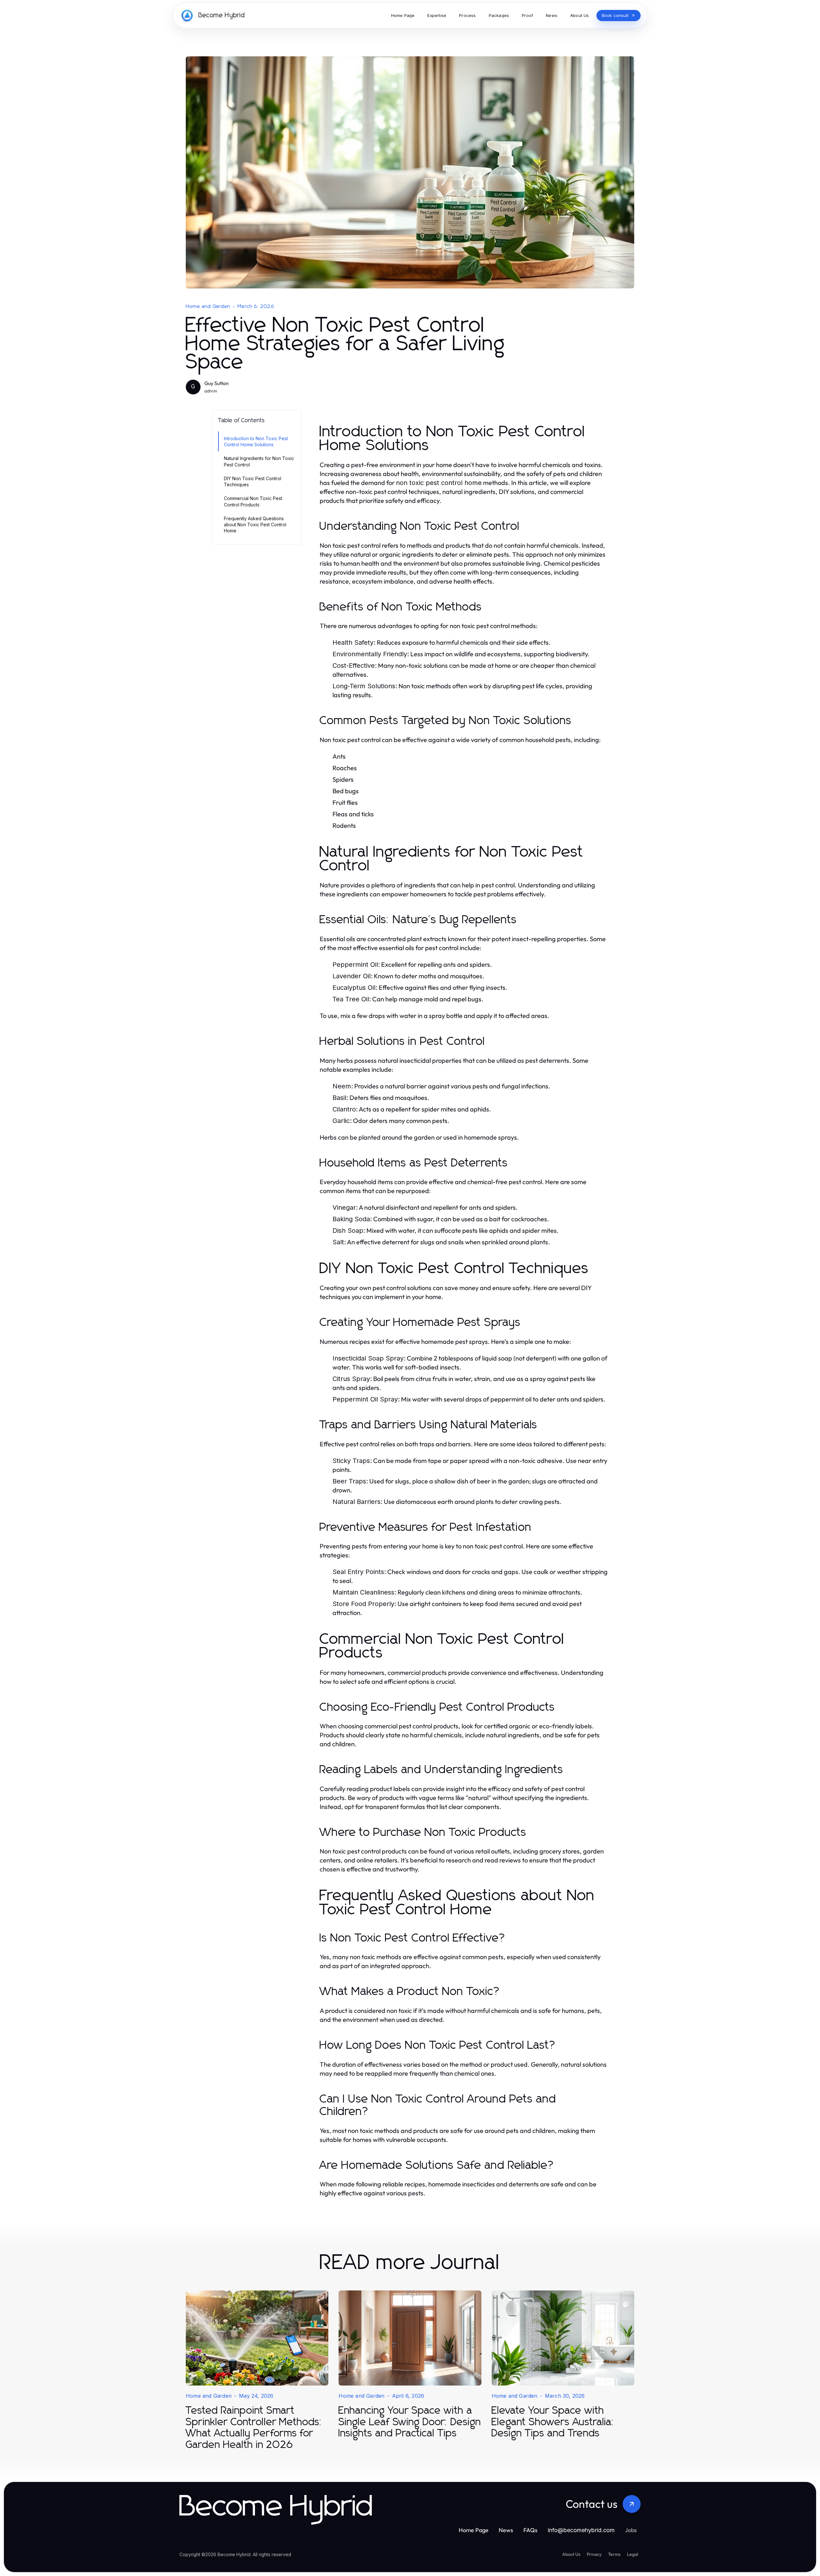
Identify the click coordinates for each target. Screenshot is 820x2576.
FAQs (530, 2530)
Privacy (594, 2554)
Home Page (474, 2530)
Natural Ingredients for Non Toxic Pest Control (259, 461)
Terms (614, 2554)
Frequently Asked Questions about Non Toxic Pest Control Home (255, 525)
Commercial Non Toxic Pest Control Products (253, 501)
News (506, 2530)
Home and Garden (208, 306)
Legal (632, 2554)
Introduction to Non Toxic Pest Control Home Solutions (256, 441)
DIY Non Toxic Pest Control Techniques (253, 481)
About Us (571, 2554)
